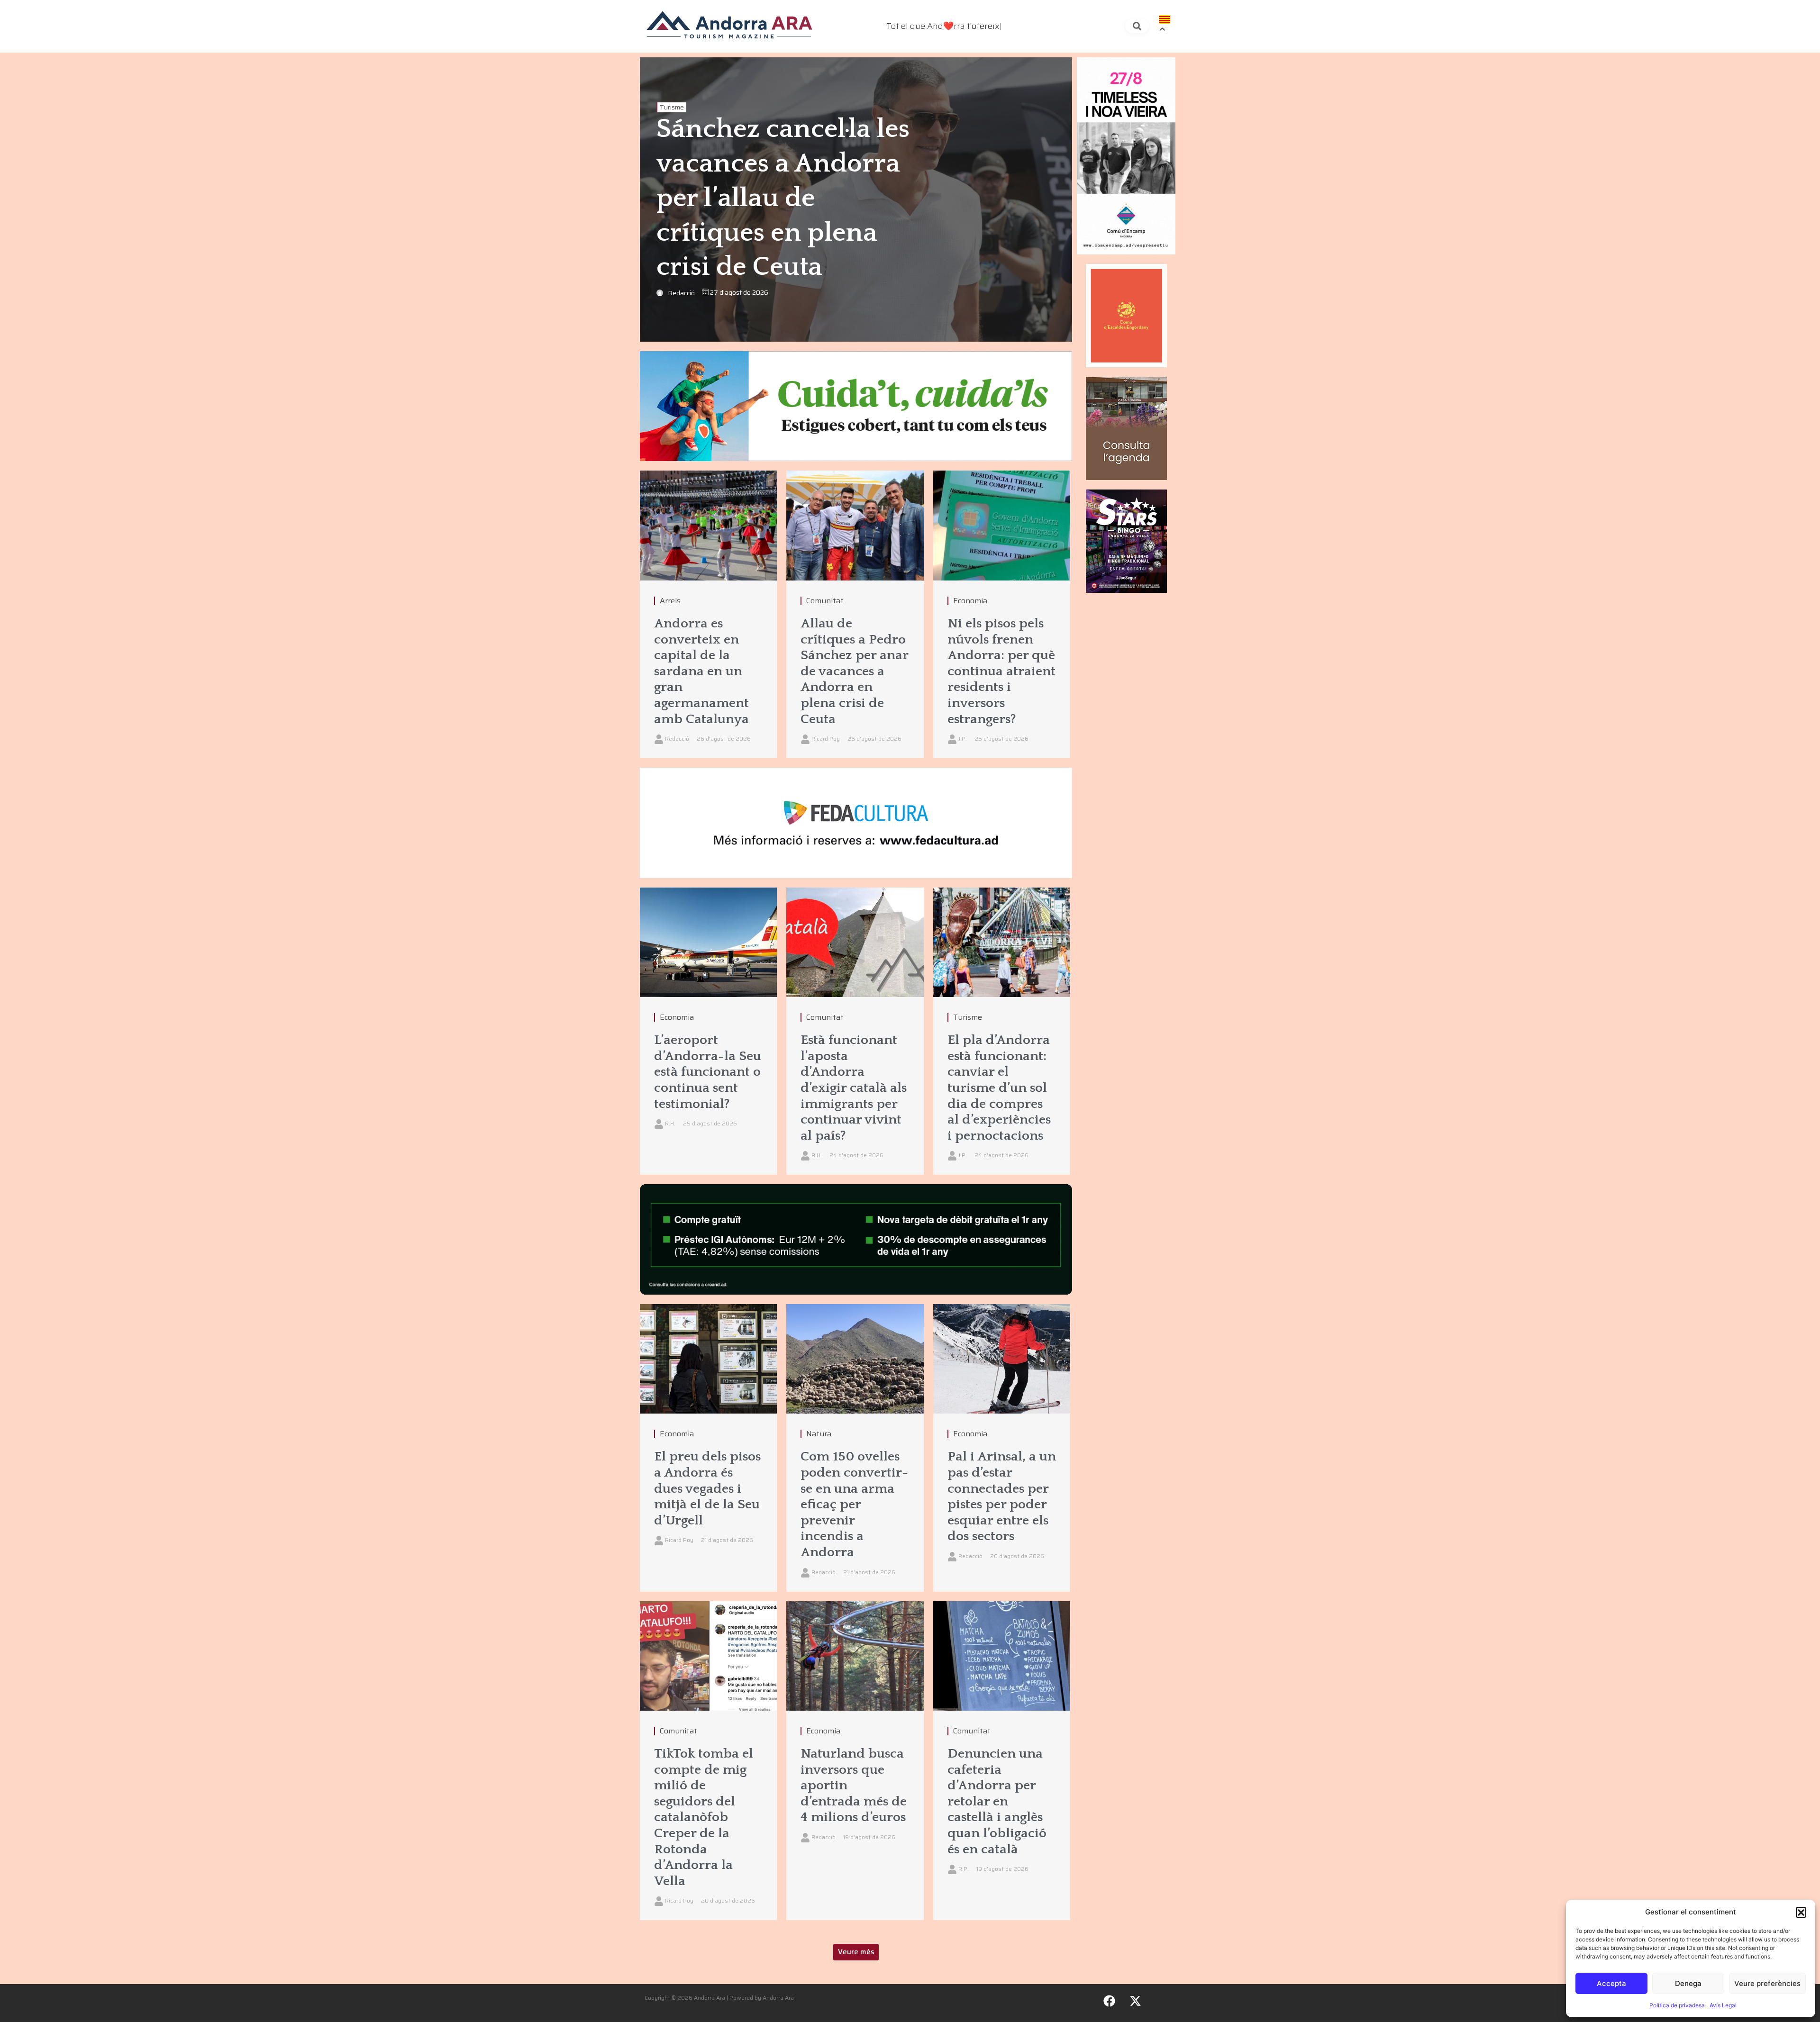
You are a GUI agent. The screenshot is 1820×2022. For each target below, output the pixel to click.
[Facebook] (1110, 2001)
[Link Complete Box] (708, 614)
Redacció (681, 293)
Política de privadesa (1677, 2005)
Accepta (1611, 1983)
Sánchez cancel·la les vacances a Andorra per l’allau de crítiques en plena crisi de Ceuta (783, 198)
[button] (1801, 1912)
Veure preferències (1767, 1983)
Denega (1688, 1983)
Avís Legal (1723, 2005)
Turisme (672, 107)
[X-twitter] (1136, 2001)
